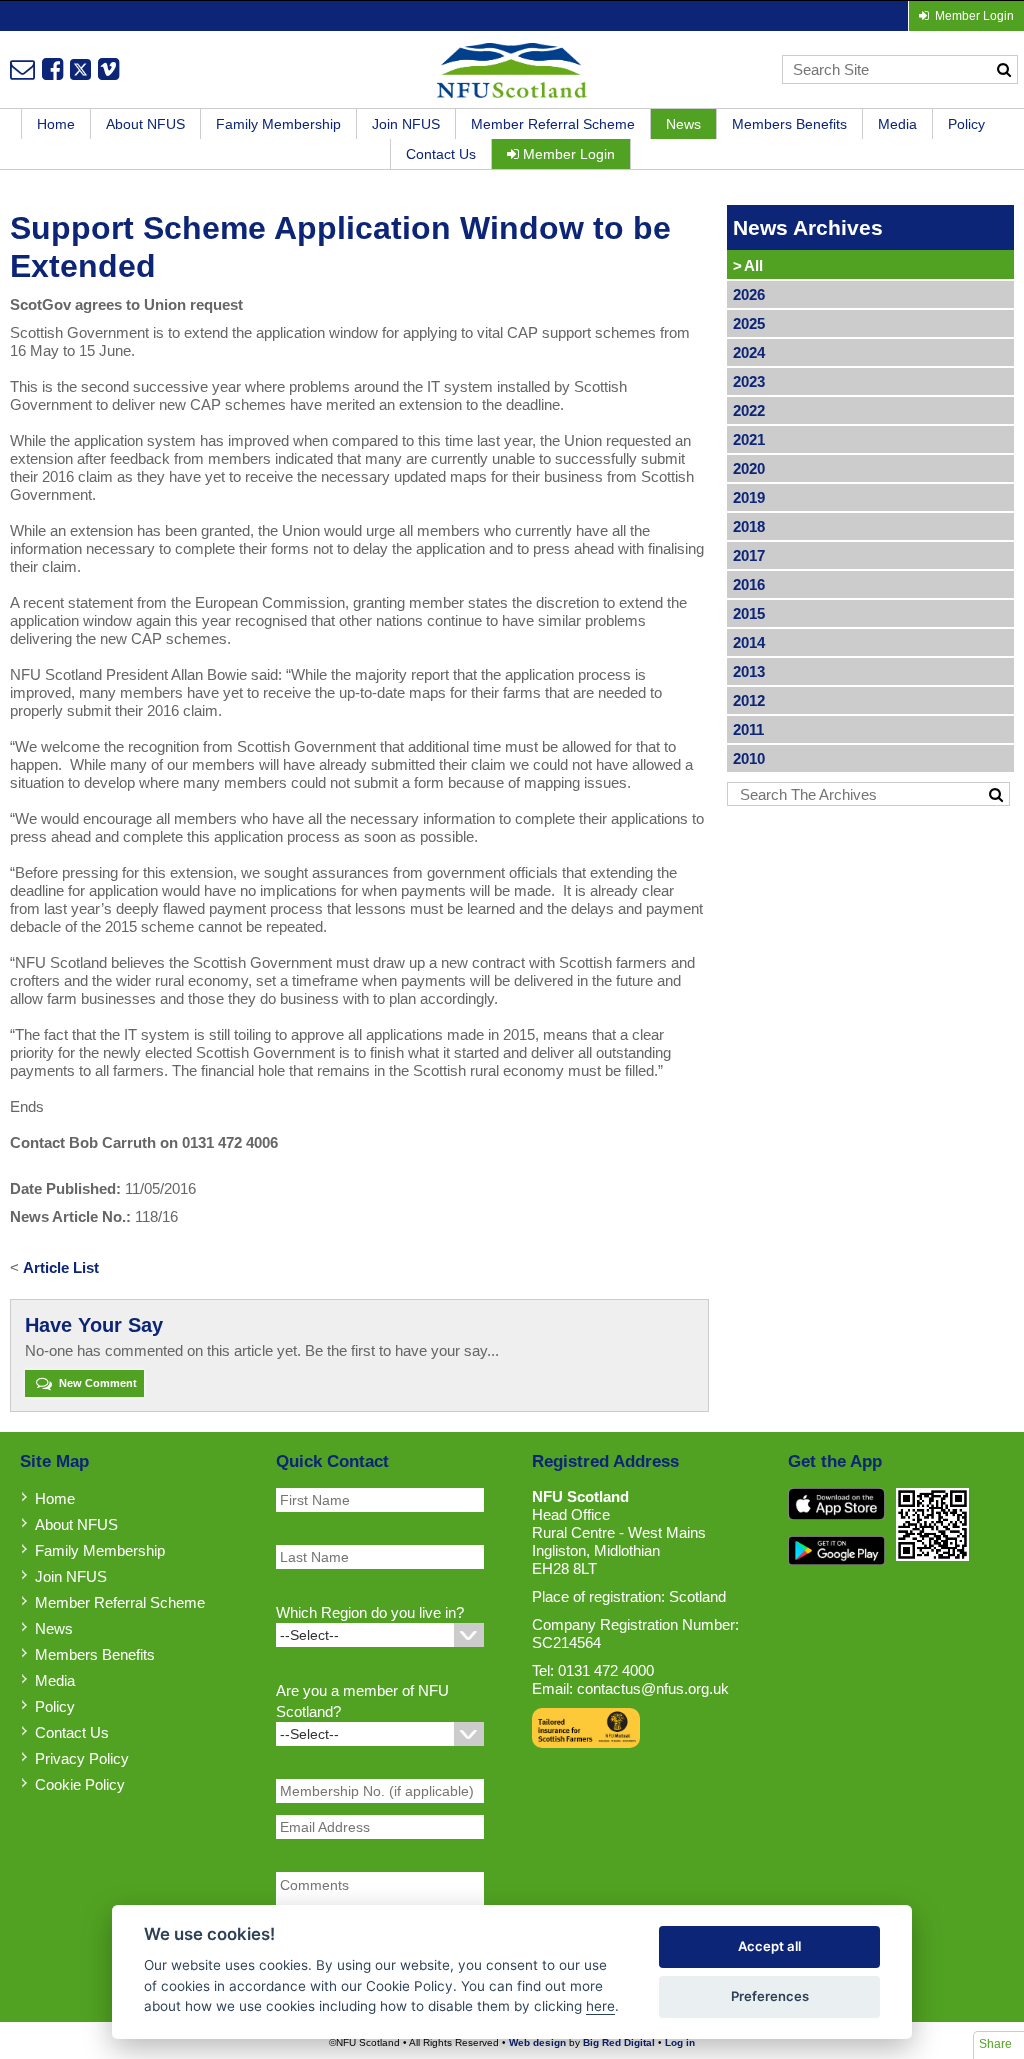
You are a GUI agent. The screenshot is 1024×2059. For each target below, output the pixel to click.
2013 (749, 671)
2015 (749, 613)
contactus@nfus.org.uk (653, 1688)
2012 (749, 700)
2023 (749, 381)
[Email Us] (22, 69)
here (600, 2006)
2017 (749, 555)
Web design (537, 2042)
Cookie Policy (80, 1784)
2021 (749, 439)
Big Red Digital (619, 2042)
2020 (749, 468)
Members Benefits (789, 124)
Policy (966, 124)
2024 (749, 352)
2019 (749, 497)
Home (56, 124)
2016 (749, 584)
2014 (749, 642)
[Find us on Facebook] (52, 69)
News (683, 124)
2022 (749, 410)
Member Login (567, 154)
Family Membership (278, 124)
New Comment (96, 1383)
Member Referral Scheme (553, 124)
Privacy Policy (82, 1758)
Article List (61, 1267)
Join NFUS (406, 124)
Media (897, 124)
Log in (680, 2042)
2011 (748, 729)
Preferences (770, 1996)
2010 (749, 758)
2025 (749, 323)
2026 (749, 294)
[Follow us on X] (80, 69)
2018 (749, 526)
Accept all (769, 1946)
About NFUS (145, 124)
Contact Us (441, 154)
